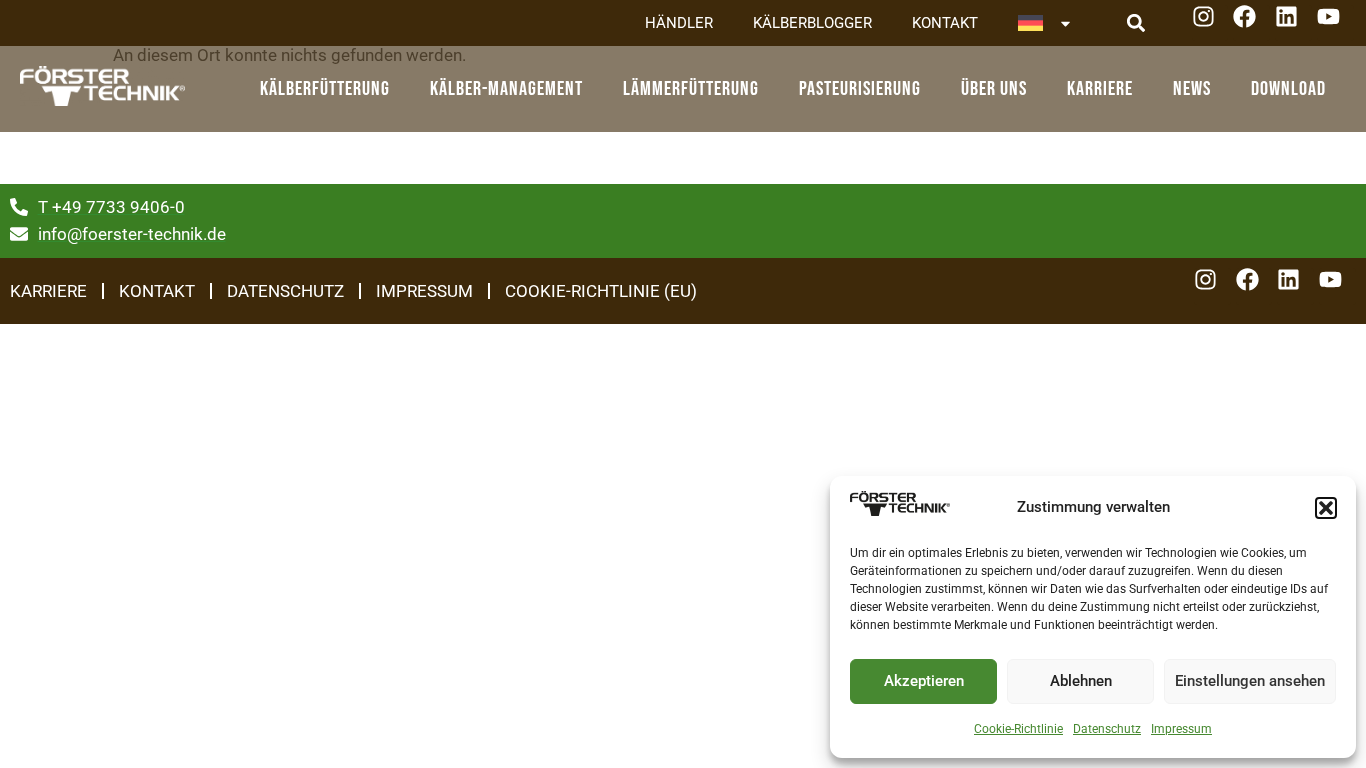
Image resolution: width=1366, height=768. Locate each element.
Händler (679, 23)
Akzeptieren (924, 681)
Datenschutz (1107, 729)
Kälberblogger (812, 23)
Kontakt (945, 23)
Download (1288, 89)
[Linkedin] (1293, 23)
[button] (1326, 508)
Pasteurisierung (860, 89)
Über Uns (994, 89)
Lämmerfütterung (691, 89)
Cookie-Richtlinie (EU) (601, 291)
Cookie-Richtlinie (1018, 729)
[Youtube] (1335, 23)
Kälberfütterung (325, 89)
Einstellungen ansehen (1250, 681)
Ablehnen (1081, 681)
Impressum (1181, 729)
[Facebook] (1251, 23)
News (1192, 89)
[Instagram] (1210, 23)
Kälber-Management (506, 89)
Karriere (1100, 89)
